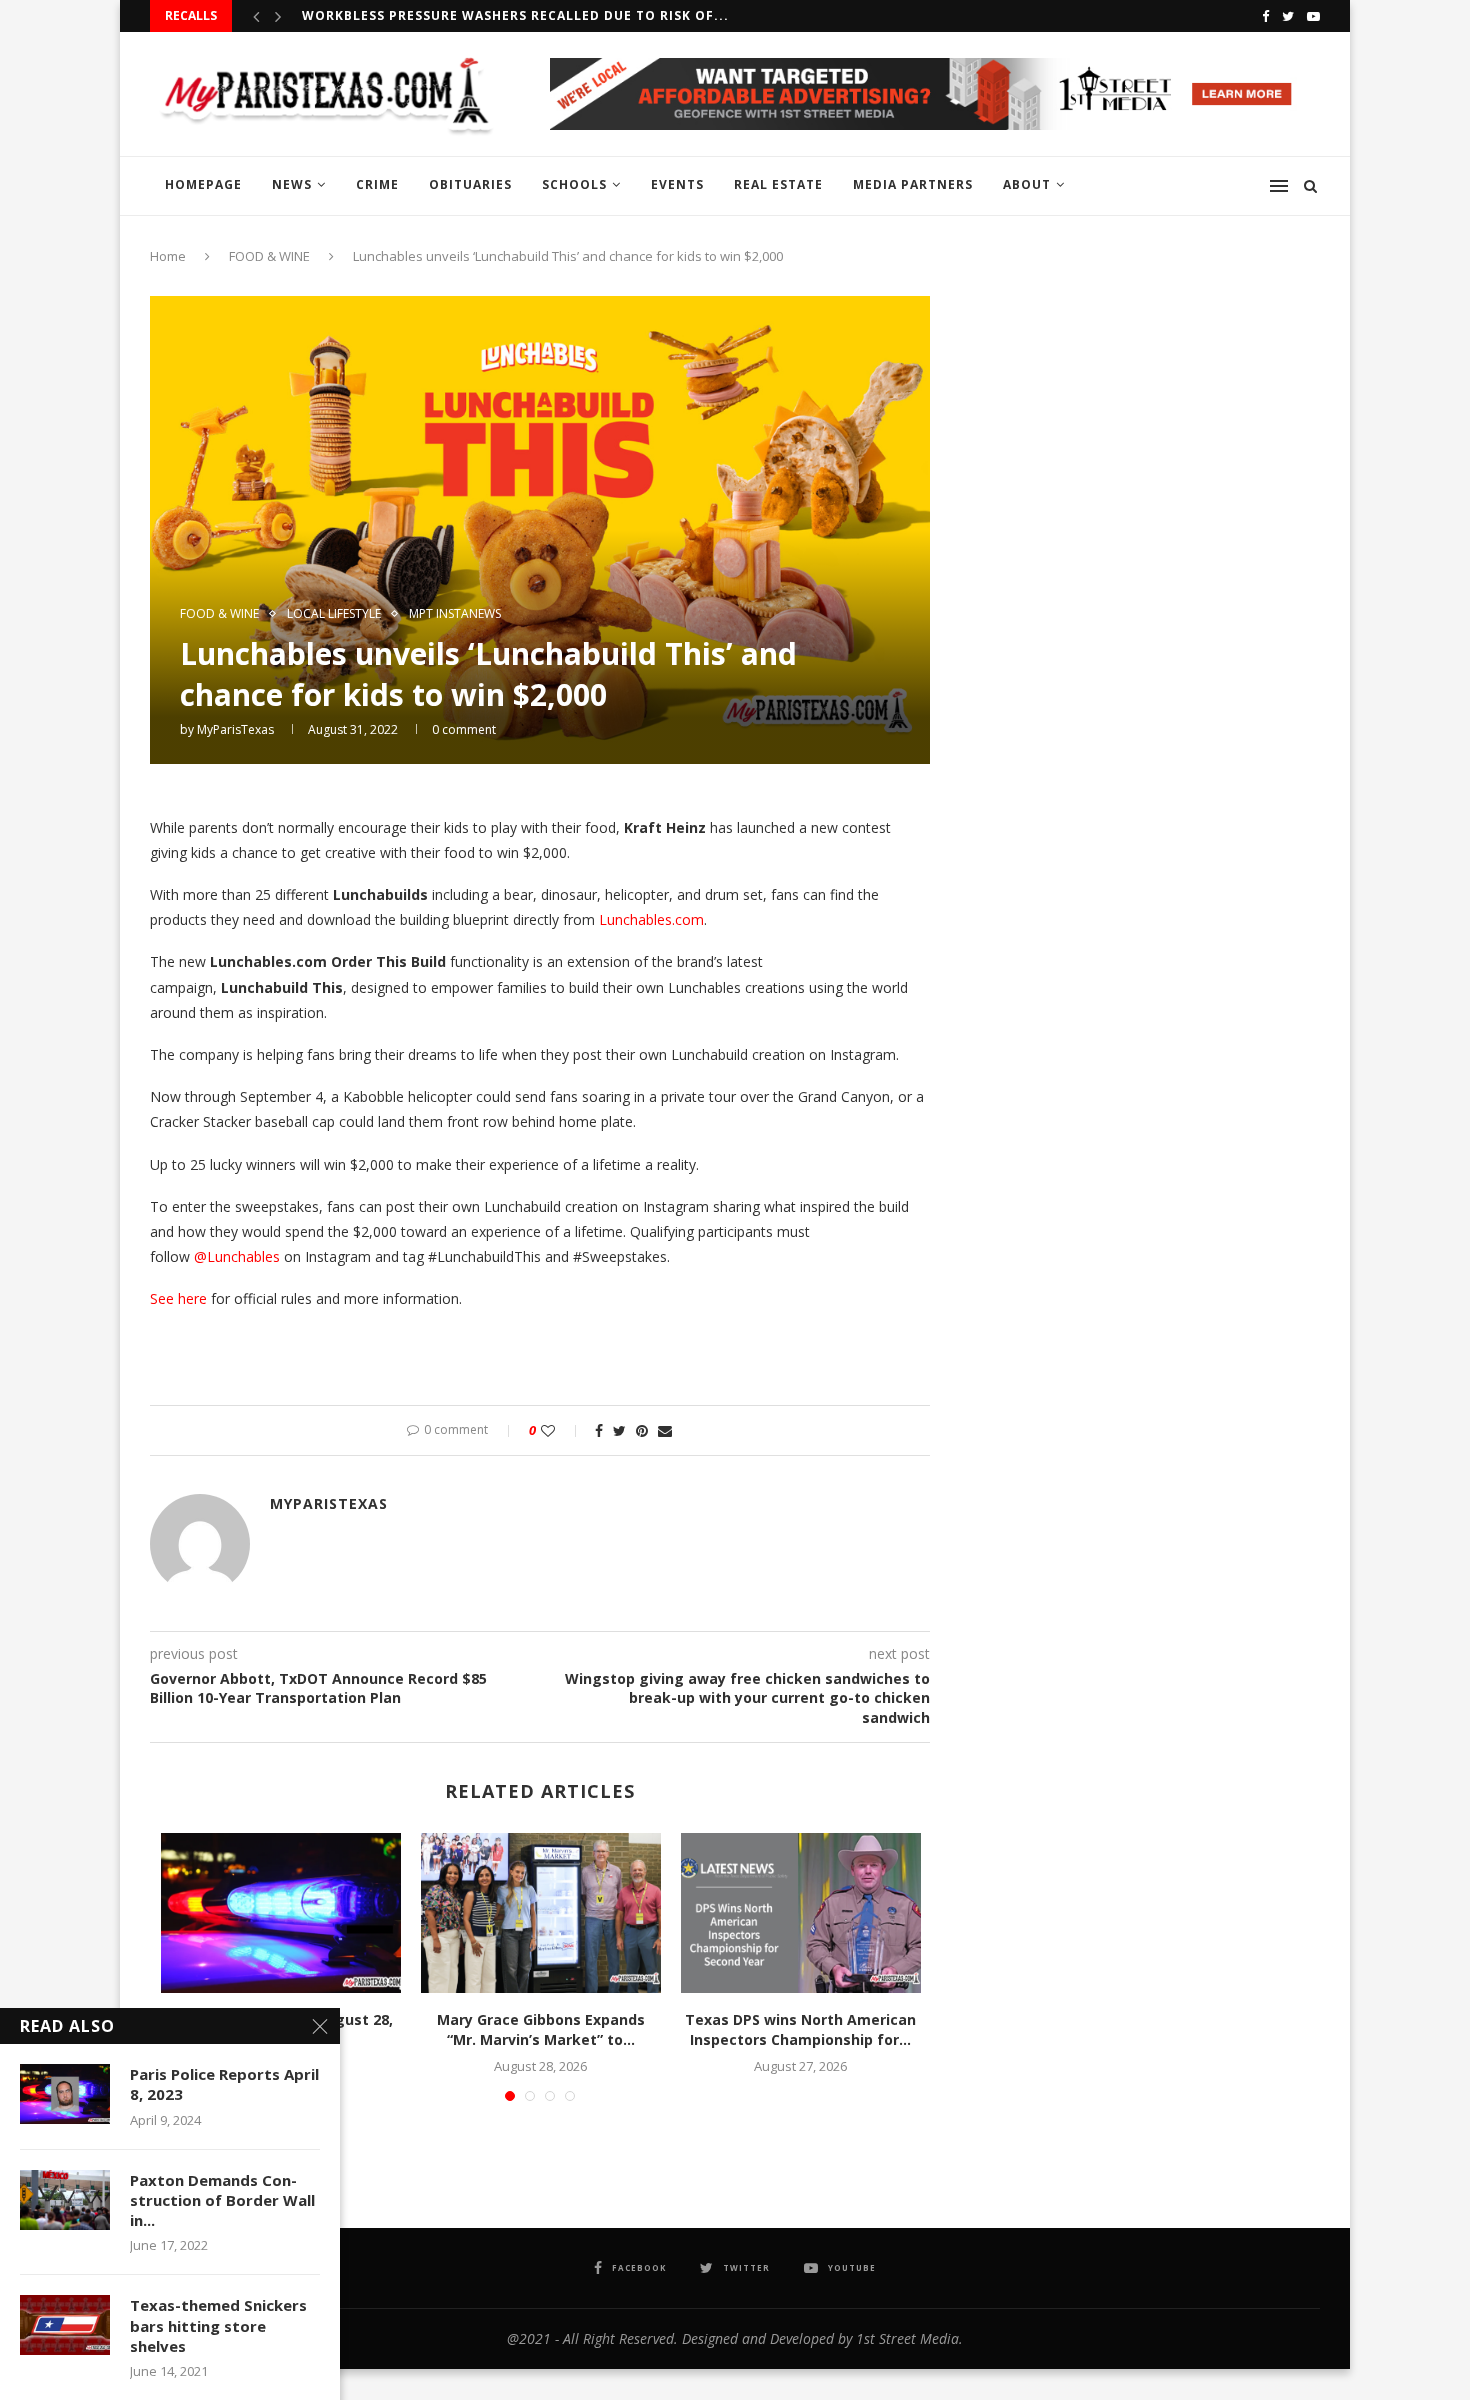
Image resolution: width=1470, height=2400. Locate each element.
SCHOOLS (574, 184)
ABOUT (1027, 184)
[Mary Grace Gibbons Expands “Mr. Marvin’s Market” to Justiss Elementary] (541, 1913)
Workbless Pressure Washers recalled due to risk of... (515, 15)
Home (168, 256)
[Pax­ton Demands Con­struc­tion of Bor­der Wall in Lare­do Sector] (65, 2200)
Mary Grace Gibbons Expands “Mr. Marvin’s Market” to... (541, 2029)
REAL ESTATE (778, 184)
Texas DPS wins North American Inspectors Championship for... (800, 2029)
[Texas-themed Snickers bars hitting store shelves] (65, 2325)
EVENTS (677, 184)
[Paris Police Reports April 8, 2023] (65, 2094)
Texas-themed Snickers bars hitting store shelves (218, 2325)
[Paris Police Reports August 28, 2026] (281, 1913)
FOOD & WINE (269, 256)
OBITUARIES (470, 184)
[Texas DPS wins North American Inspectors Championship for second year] (801, 1913)
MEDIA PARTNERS (913, 184)
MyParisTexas (235, 729)
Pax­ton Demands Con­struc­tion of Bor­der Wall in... (222, 2200)
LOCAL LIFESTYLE (334, 614)
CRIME (377, 184)
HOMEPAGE (203, 184)
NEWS (292, 184)
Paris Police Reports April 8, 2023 (224, 2084)
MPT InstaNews (455, 614)
